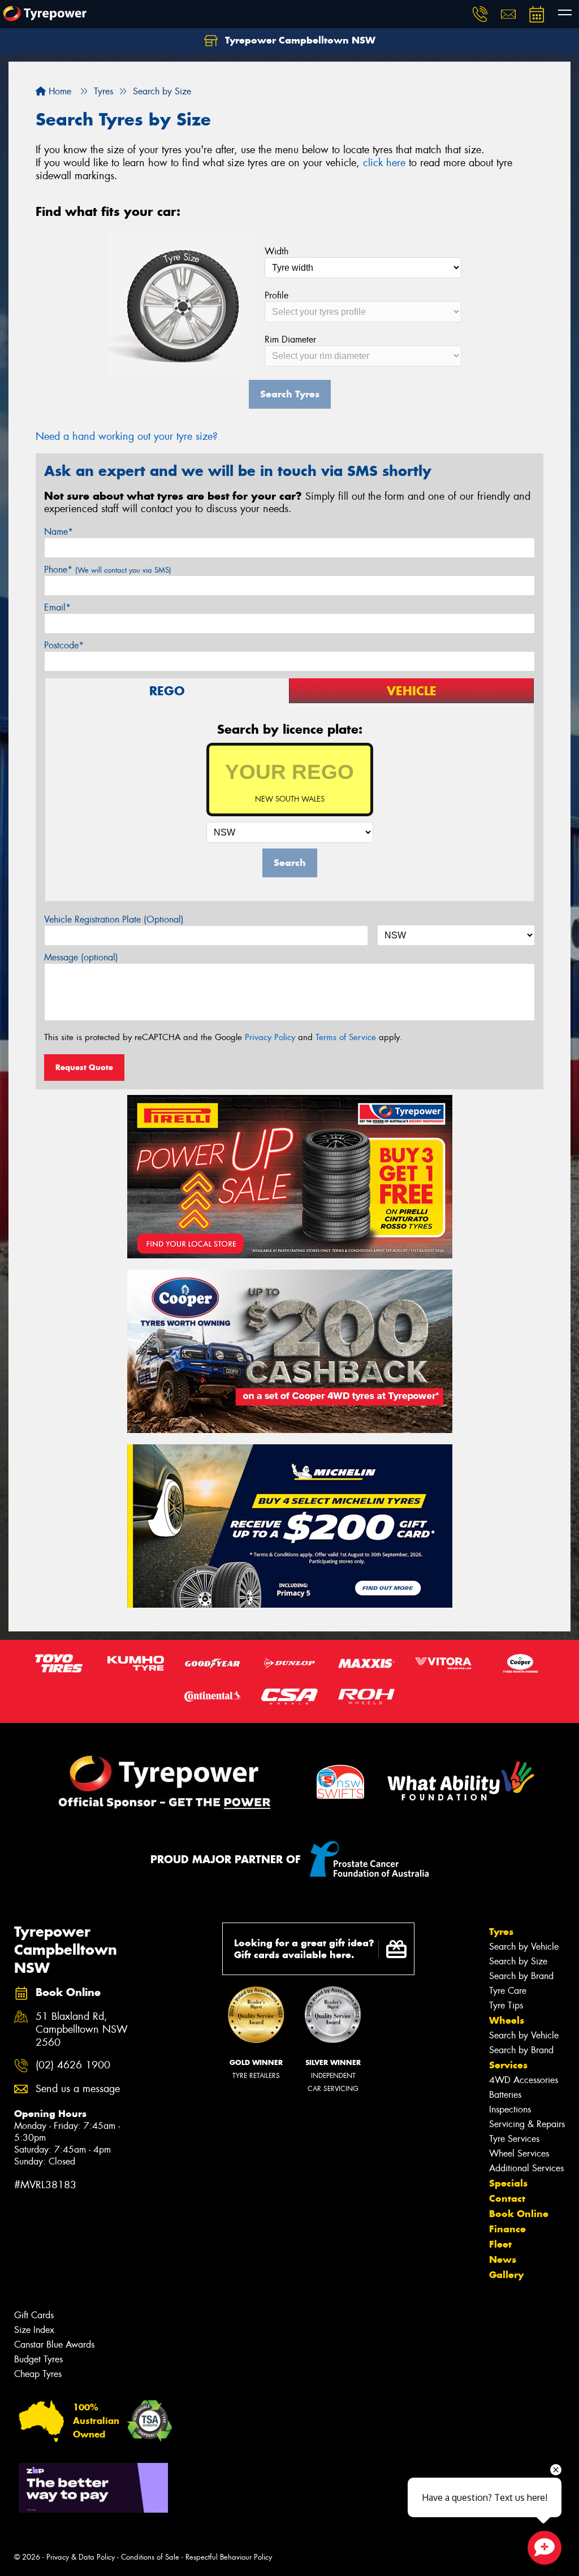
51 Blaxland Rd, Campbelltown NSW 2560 (82, 2030)
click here (384, 163)
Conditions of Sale (150, 2557)
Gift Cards (34, 2315)
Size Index (34, 2330)
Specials (508, 2183)
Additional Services (526, 2168)
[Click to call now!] (480, 14)
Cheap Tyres (38, 2374)
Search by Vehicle (524, 1947)
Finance (507, 2229)
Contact (507, 2198)
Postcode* (64, 645)
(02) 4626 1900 (73, 2065)
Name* (59, 532)
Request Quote (84, 1067)
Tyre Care (508, 1991)
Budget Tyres (38, 2359)
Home (59, 91)
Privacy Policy (270, 1037)
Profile (276, 295)
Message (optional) (81, 957)
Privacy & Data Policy (81, 2557)
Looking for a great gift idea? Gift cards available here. (304, 1949)
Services (508, 2065)
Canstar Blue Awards (54, 2345)
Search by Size (518, 1961)
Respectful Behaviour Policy (229, 2557)
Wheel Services (519, 2153)
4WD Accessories (524, 2080)
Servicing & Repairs (527, 2124)
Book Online (519, 2214)
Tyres (501, 1932)
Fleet (500, 2244)
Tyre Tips (506, 2005)
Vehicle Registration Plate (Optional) (114, 919)
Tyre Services (514, 2139)
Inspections (510, 2109)
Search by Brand (521, 1976)
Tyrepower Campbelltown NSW (299, 40)
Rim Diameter (290, 339)
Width (276, 251)
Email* (57, 607)
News (503, 2259)
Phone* (108, 570)
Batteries (505, 2095)
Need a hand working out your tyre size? (127, 436)
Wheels (507, 2020)
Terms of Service (346, 1037)
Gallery (506, 2275)
